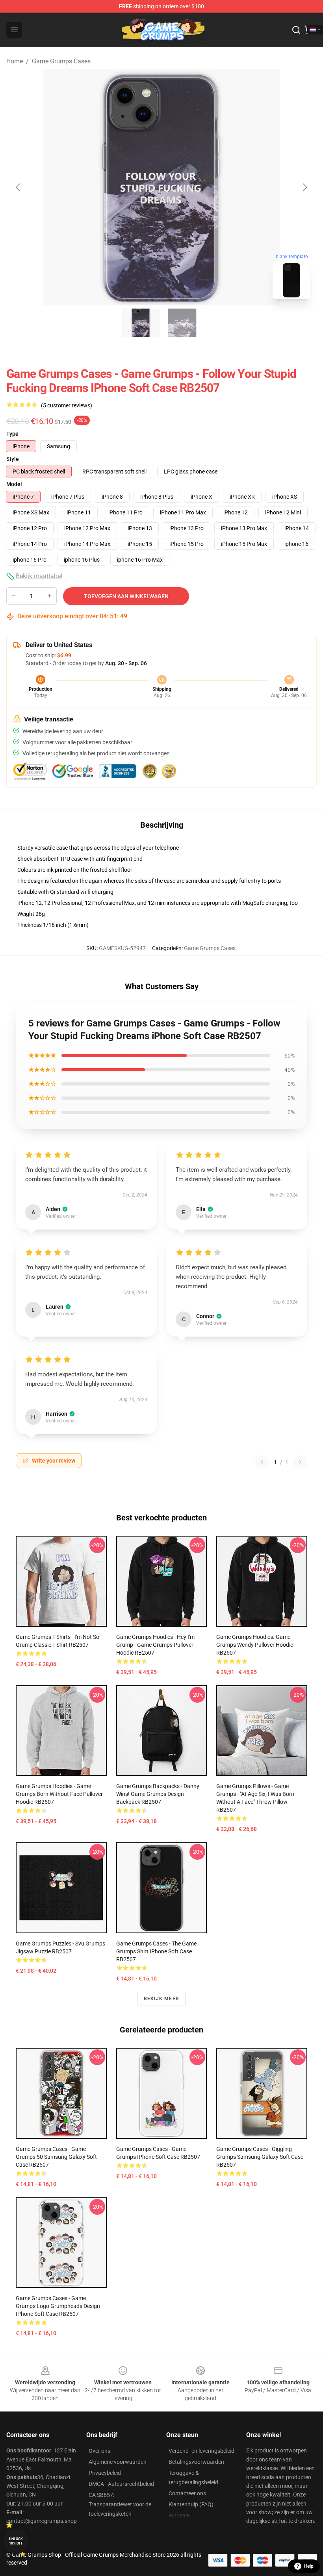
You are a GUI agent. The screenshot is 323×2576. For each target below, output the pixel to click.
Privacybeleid (105, 2473)
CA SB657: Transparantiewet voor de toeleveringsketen (120, 2504)
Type (12, 434)
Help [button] (309, 2566)
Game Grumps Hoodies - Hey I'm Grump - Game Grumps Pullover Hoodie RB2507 (155, 1645)
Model (14, 484)
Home (15, 61)
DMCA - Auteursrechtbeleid (121, 2484)
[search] (296, 30)
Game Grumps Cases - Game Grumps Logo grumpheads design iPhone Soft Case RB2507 (58, 2306)
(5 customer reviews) (67, 405)
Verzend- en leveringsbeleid (201, 2451)
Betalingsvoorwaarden (196, 2462)
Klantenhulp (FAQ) (191, 2504)
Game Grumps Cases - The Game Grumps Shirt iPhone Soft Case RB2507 (156, 1951)
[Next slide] (304, 187)
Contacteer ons (187, 2493)
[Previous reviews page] (262, 1462)
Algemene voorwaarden (118, 2462)
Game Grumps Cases (61, 61)
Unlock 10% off (16, 2541)
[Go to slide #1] (141, 323)
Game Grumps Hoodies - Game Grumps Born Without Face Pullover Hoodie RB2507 (59, 1794)
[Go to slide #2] (182, 323)
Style (13, 459)
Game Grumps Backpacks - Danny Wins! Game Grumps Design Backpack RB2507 (158, 1794)
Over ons (99, 2451)
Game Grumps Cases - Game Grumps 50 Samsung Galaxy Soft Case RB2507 (56, 2157)
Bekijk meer (161, 1999)
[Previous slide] (19, 187)
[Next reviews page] (300, 1462)
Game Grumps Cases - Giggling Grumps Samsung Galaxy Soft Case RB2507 (260, 2157)
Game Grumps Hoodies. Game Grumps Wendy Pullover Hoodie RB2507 (255, 1645)
